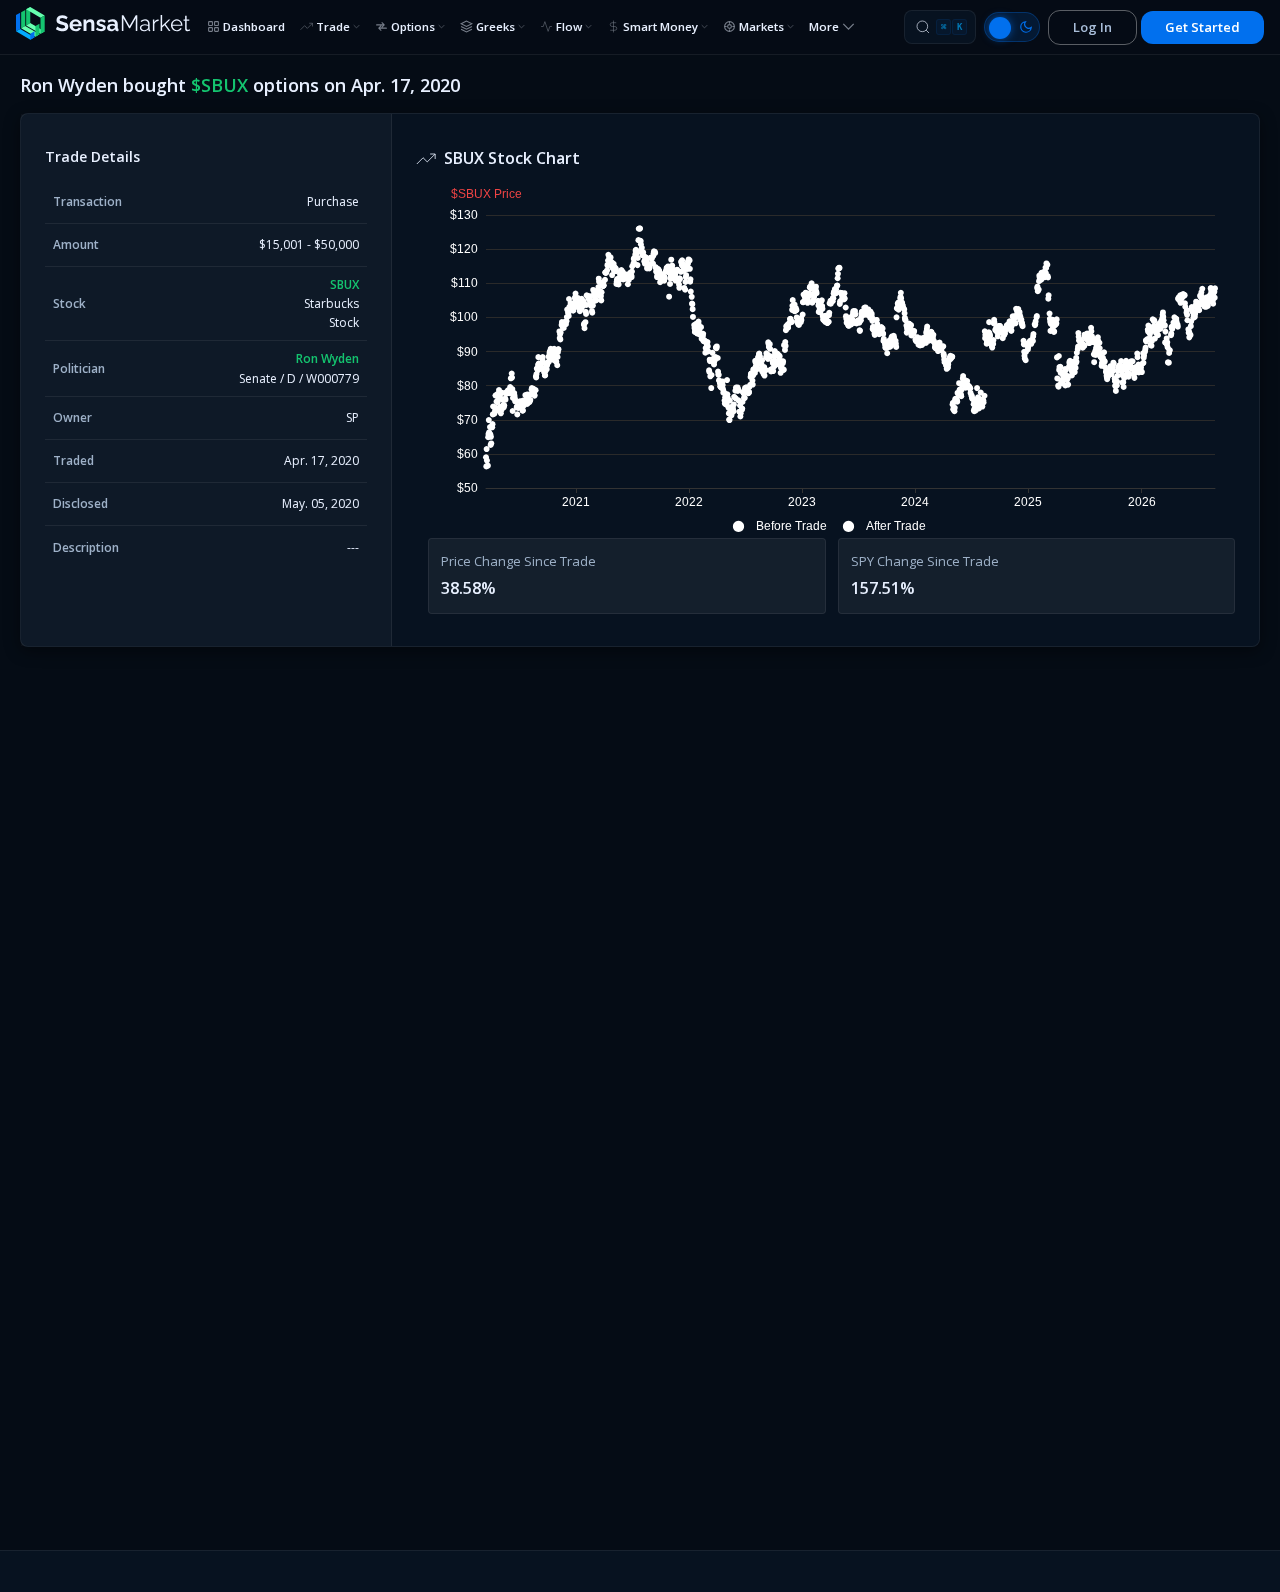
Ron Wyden (327, 358)
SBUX (344, 284)
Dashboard (254, 26)
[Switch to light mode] (1012, 27)
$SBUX (219, 85)
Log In (1092, 27)
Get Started (1202, 27)
